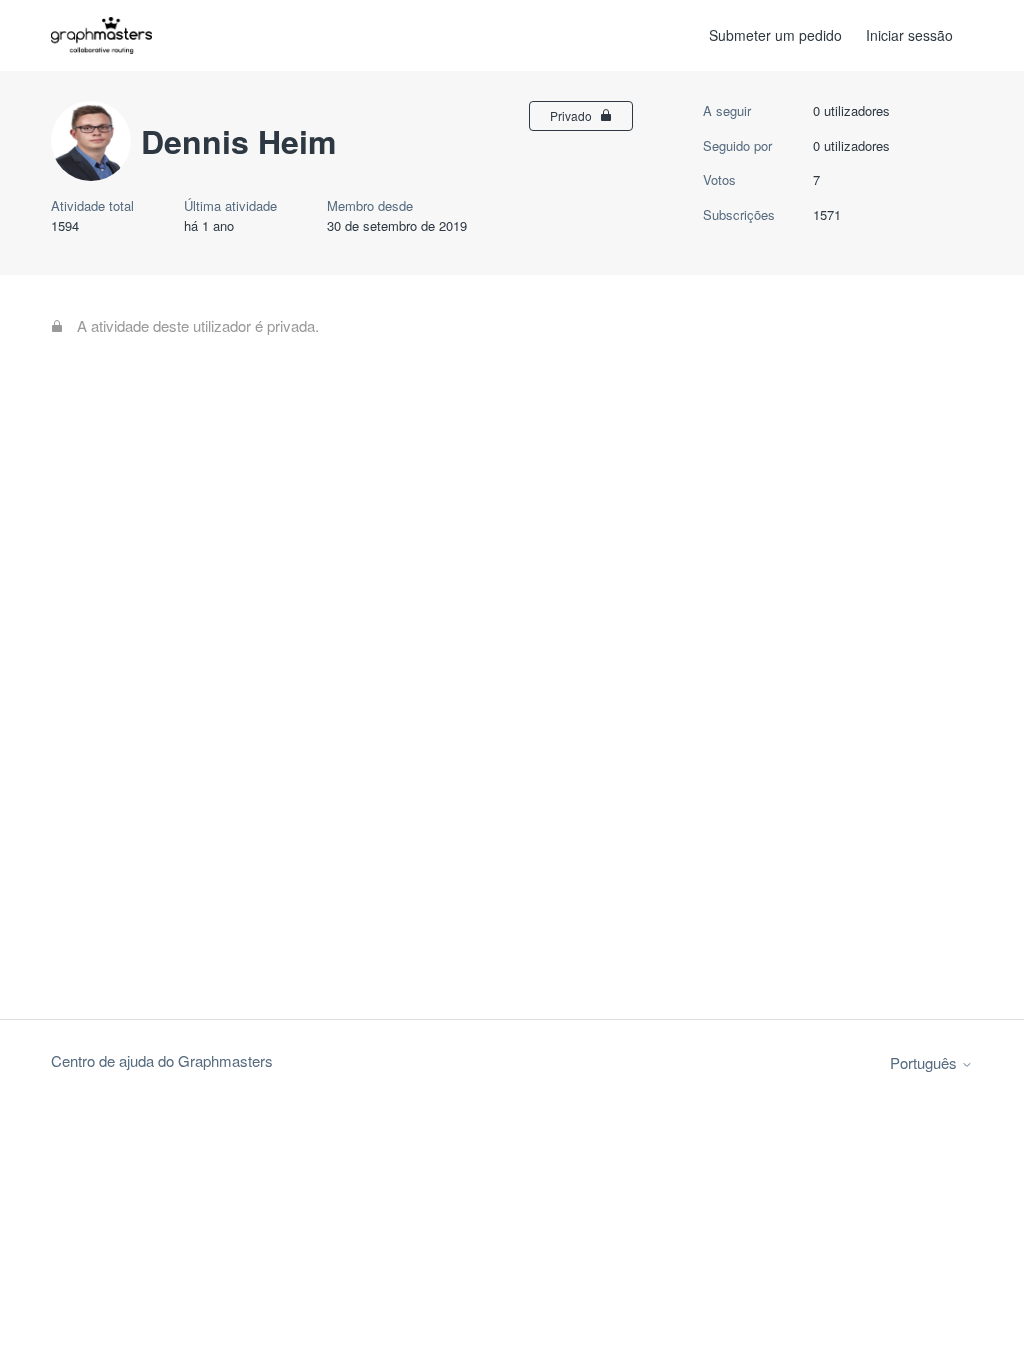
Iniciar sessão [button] (909, 35)
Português (925, 1062)
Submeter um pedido (775, 35)
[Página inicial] (101, 35)
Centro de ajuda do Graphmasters (162, 1060)
